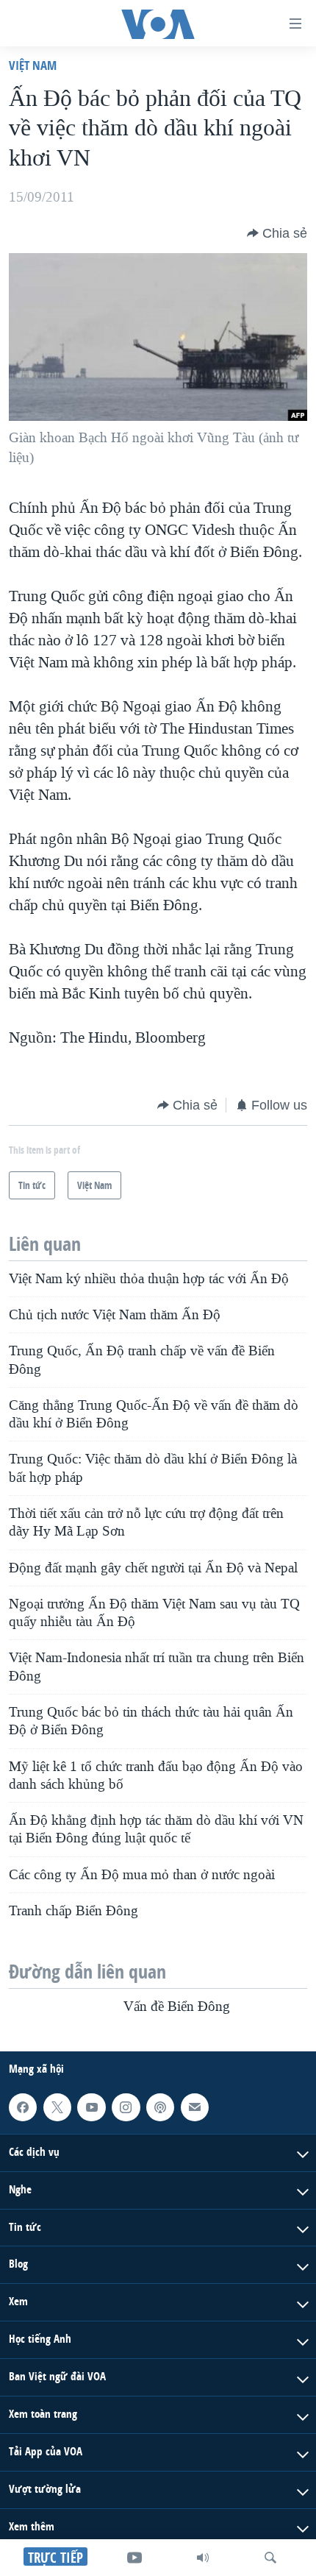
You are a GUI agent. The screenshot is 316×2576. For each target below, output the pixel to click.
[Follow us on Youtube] (91, 2107)
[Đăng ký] (195, 2107)
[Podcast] (160, 2107)
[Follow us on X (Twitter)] (57, 2107)
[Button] (277, 233)
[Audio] (203, 2558)
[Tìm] (270, 2558)
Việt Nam (33, 65)
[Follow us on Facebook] (23, 2107)
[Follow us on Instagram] (126, 2107)
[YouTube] (134, 2558)
